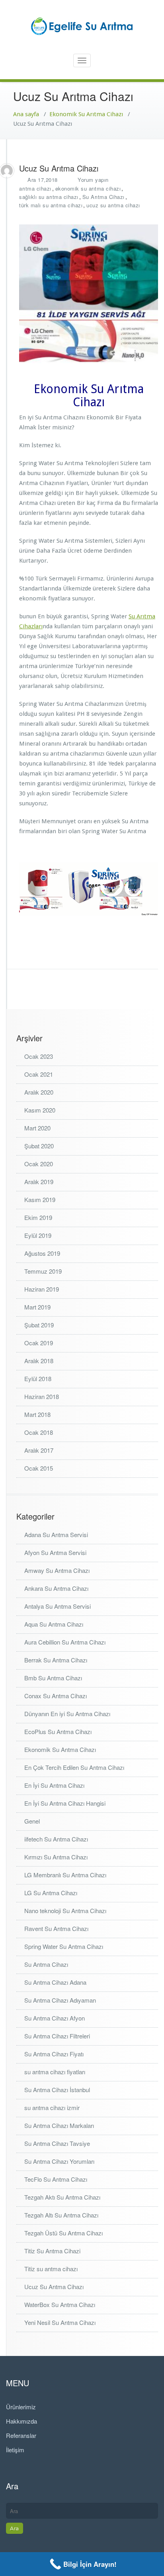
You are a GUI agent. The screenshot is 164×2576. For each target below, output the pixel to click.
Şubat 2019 (39, 1325)
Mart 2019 (37, 1307)
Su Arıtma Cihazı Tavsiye (57, 2143)
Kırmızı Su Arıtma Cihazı (56, 1857)
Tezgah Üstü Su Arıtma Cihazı (63, 2233)
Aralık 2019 (39, 1182)
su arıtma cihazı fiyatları (55, 2072)
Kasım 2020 (40, 1110)
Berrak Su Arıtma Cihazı (56, 1660)
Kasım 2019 (40, 1199)
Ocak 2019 (39, 1343)
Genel (32, 1821)
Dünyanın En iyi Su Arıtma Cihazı (67, 1714)
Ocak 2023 (39, 1056)
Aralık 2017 (39, 1450)
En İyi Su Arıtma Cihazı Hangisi (65, 1803)
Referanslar (21, 2435)
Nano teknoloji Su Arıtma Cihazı (65, 1911)
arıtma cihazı (35, 188)
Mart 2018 (37, 1414)
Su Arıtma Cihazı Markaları (59, 2125)
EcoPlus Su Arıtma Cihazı (58, 1731)
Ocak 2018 (39, 1432)
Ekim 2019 (38, 1217)
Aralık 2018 (39, 1361)
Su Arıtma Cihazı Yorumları (59, 2161)
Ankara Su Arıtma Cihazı (56, 1588)
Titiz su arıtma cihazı (51, 2269)
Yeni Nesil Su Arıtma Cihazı (60, 2322)
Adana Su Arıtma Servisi (56, 1534)
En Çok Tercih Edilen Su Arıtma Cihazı (74, 1767)
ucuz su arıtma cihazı (113, 205)
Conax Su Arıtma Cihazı (56, 1696)
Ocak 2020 (39, 1164)
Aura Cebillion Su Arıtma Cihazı (65, 1642)
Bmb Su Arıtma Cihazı (53, 1678)
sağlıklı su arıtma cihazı (49, 197)
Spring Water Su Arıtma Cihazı (64, 1946)
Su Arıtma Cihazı (103, 197)
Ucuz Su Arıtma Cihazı (54, 2287)
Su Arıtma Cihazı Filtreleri (57, 2036)
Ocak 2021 (39, 1074)
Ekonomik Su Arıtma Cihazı (86, 114)
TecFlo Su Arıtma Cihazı (56, 2179)
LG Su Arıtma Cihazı (51, 1893)
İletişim (15, 2450)
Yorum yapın (93, 180)
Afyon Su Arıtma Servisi (55, 1552)
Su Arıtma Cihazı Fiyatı (54, 2054)
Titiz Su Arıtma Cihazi (52, 2251)
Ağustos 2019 (42, 1253)
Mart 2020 (37, 1128)
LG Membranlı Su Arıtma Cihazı (65, 1875)
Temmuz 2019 (43, 1271)
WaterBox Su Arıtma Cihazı (60, 2304)
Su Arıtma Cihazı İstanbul (57, 2090)
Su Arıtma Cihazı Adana (55, 1982)
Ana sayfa (26, 114)
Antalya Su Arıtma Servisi (58, 1606)
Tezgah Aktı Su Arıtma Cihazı (62, 2197)
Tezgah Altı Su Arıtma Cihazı (61, 2215)
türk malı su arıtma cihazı (51, 205)
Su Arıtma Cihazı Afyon (55, 2018)
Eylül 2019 (38, 1235)
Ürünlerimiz (21, 2407)
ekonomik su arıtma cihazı (88, 188)
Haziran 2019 (42, 1289)
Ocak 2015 (39, 1468)
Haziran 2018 (42, 1396)
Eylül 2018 (38, 1379)
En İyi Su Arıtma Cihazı (54, 1785)
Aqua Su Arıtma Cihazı (54, 1624)
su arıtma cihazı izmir (52, 2107)
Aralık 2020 (39, 1092)
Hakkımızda (21, 2421)
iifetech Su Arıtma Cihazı (56, 1839)
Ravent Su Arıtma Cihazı (56, 1928)
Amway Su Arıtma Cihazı (57, 1570)
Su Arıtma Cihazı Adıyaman (60, 2000)
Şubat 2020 (39, 1146)
